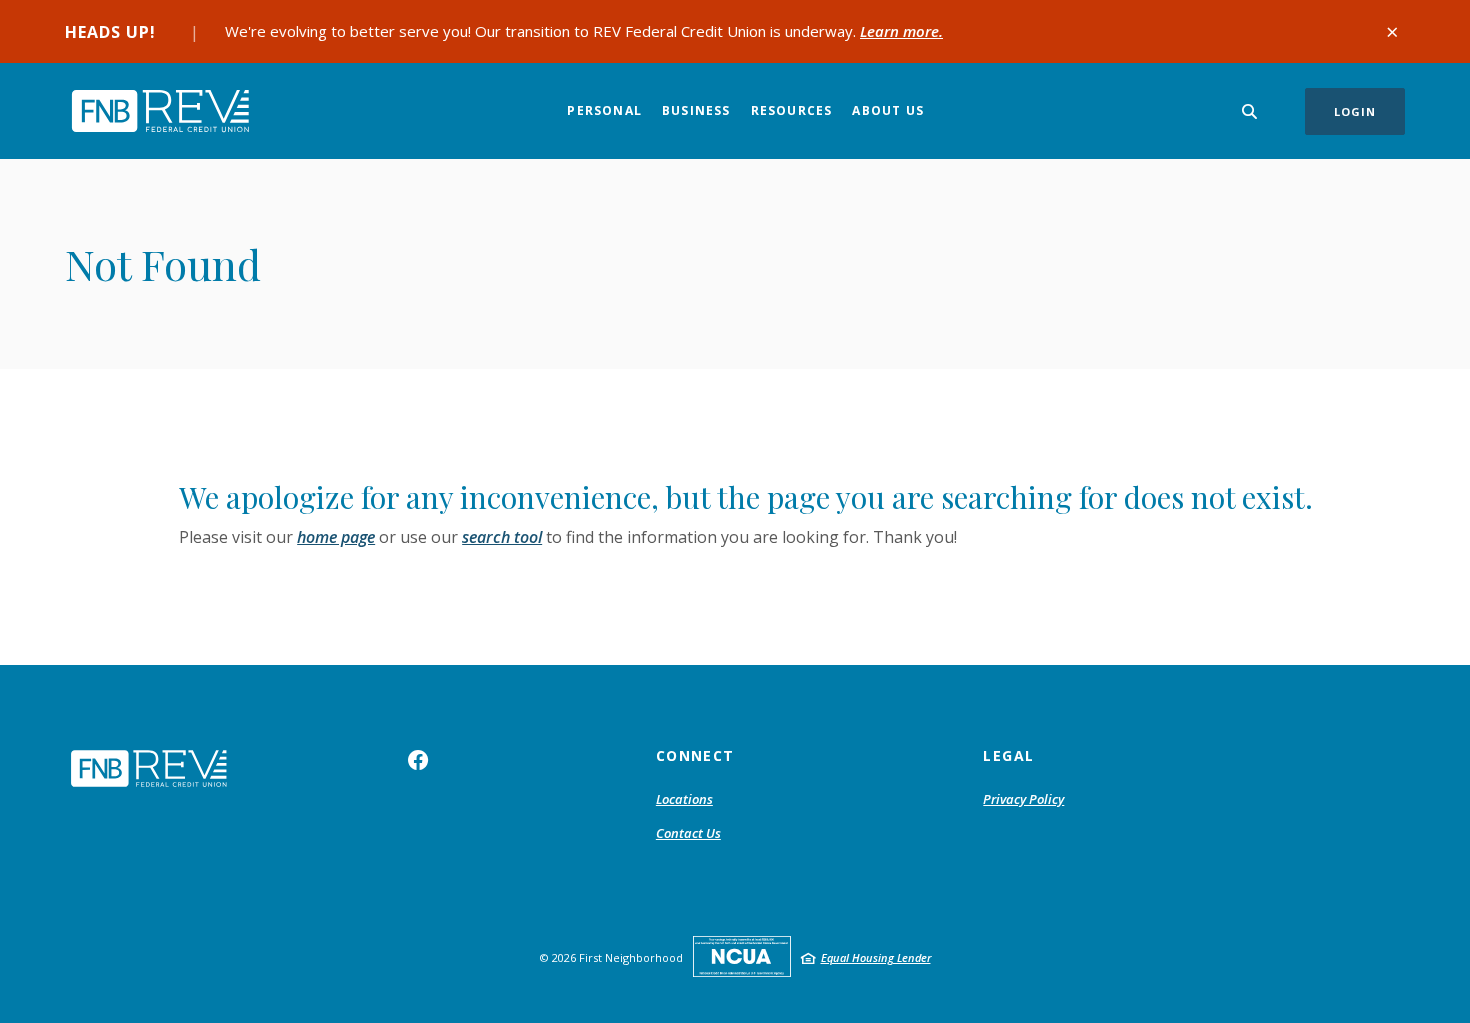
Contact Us (688, 833)
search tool (502, 537)
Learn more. (901, 31)
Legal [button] (1008, 755)
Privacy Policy (1023, 799)
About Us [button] (888, 110)
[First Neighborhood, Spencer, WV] (160, 110)
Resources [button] (792, 110)
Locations (684, 799)
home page (336, 537)
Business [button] (696, 110)
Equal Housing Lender (876, 957)
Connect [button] (695, 755)
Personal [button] (604, 110)
